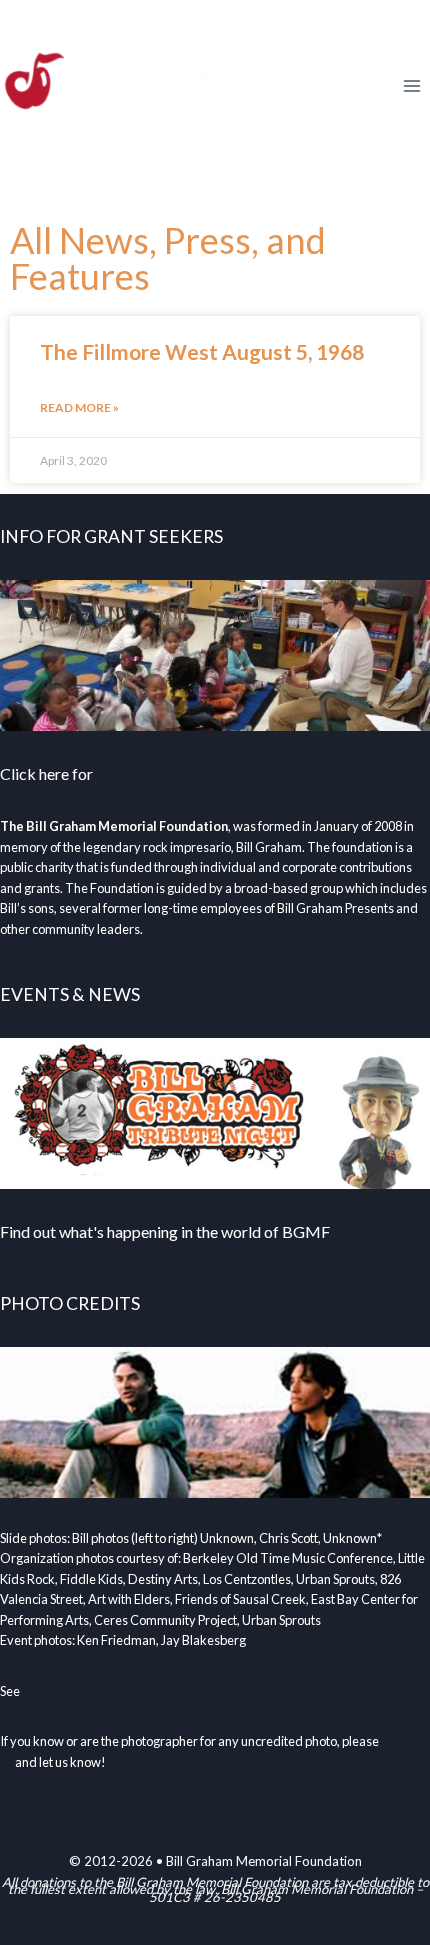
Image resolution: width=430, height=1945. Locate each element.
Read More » (79, 407)
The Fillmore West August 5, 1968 (202, 351)
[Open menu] (411, 85)
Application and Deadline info (197, 773)
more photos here (71, 1691)
